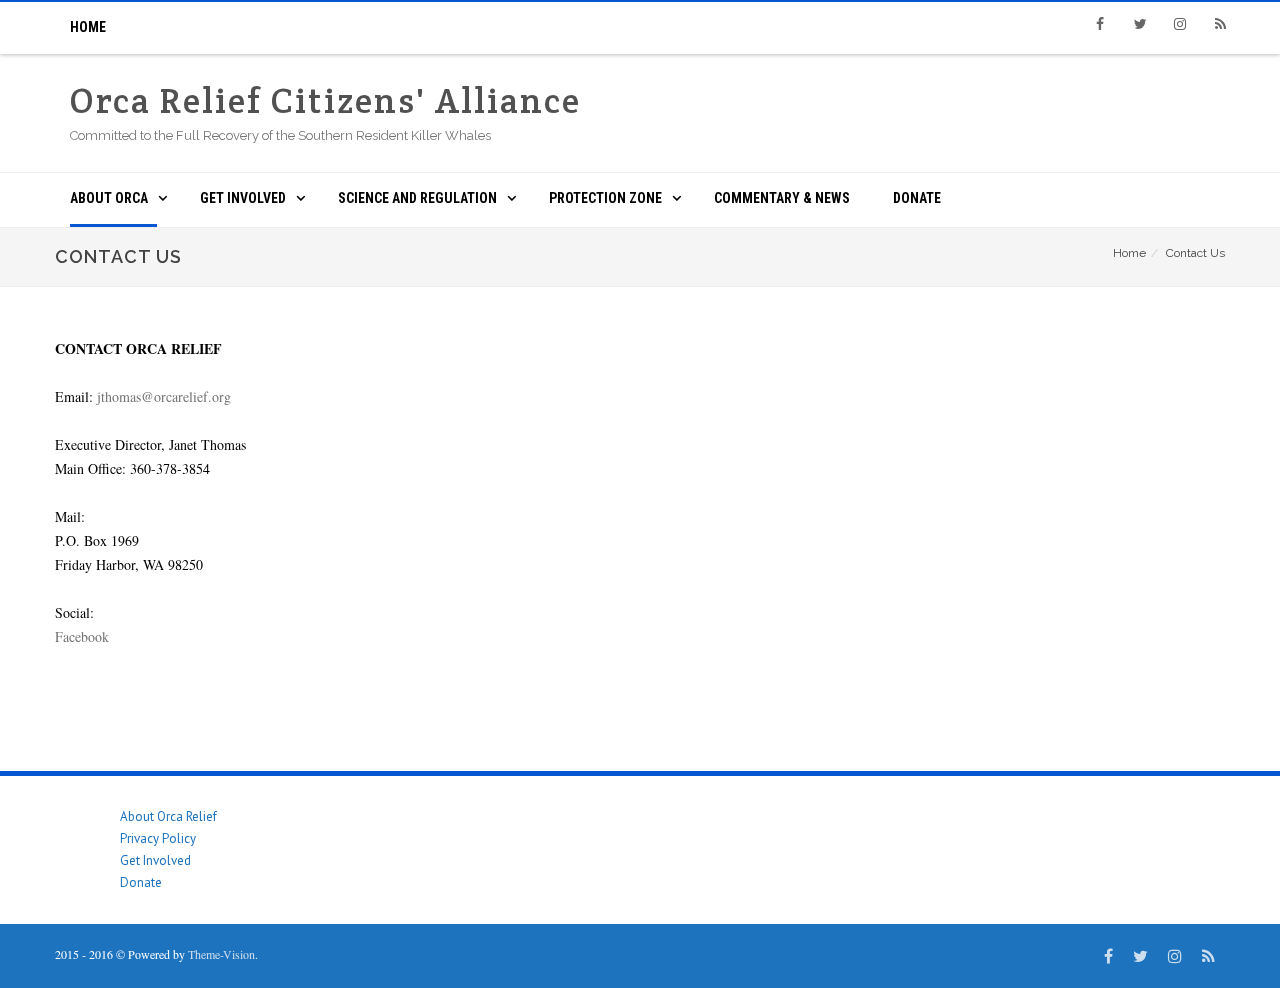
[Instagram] (1180, 24)
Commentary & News (782, 198)
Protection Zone (605, 198)
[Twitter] (1140, 24)
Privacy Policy (158, 838)
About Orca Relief (168, 816)
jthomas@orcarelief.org (164, 396)
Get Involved (243, 198)
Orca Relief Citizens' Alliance (325, 100)
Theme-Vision (221, 954)
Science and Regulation (417, 198)
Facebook (82, 636)
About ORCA (109, 198)
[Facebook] (1100, 24)
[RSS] (1220, 24)
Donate (917, 198)
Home (88, 27)
